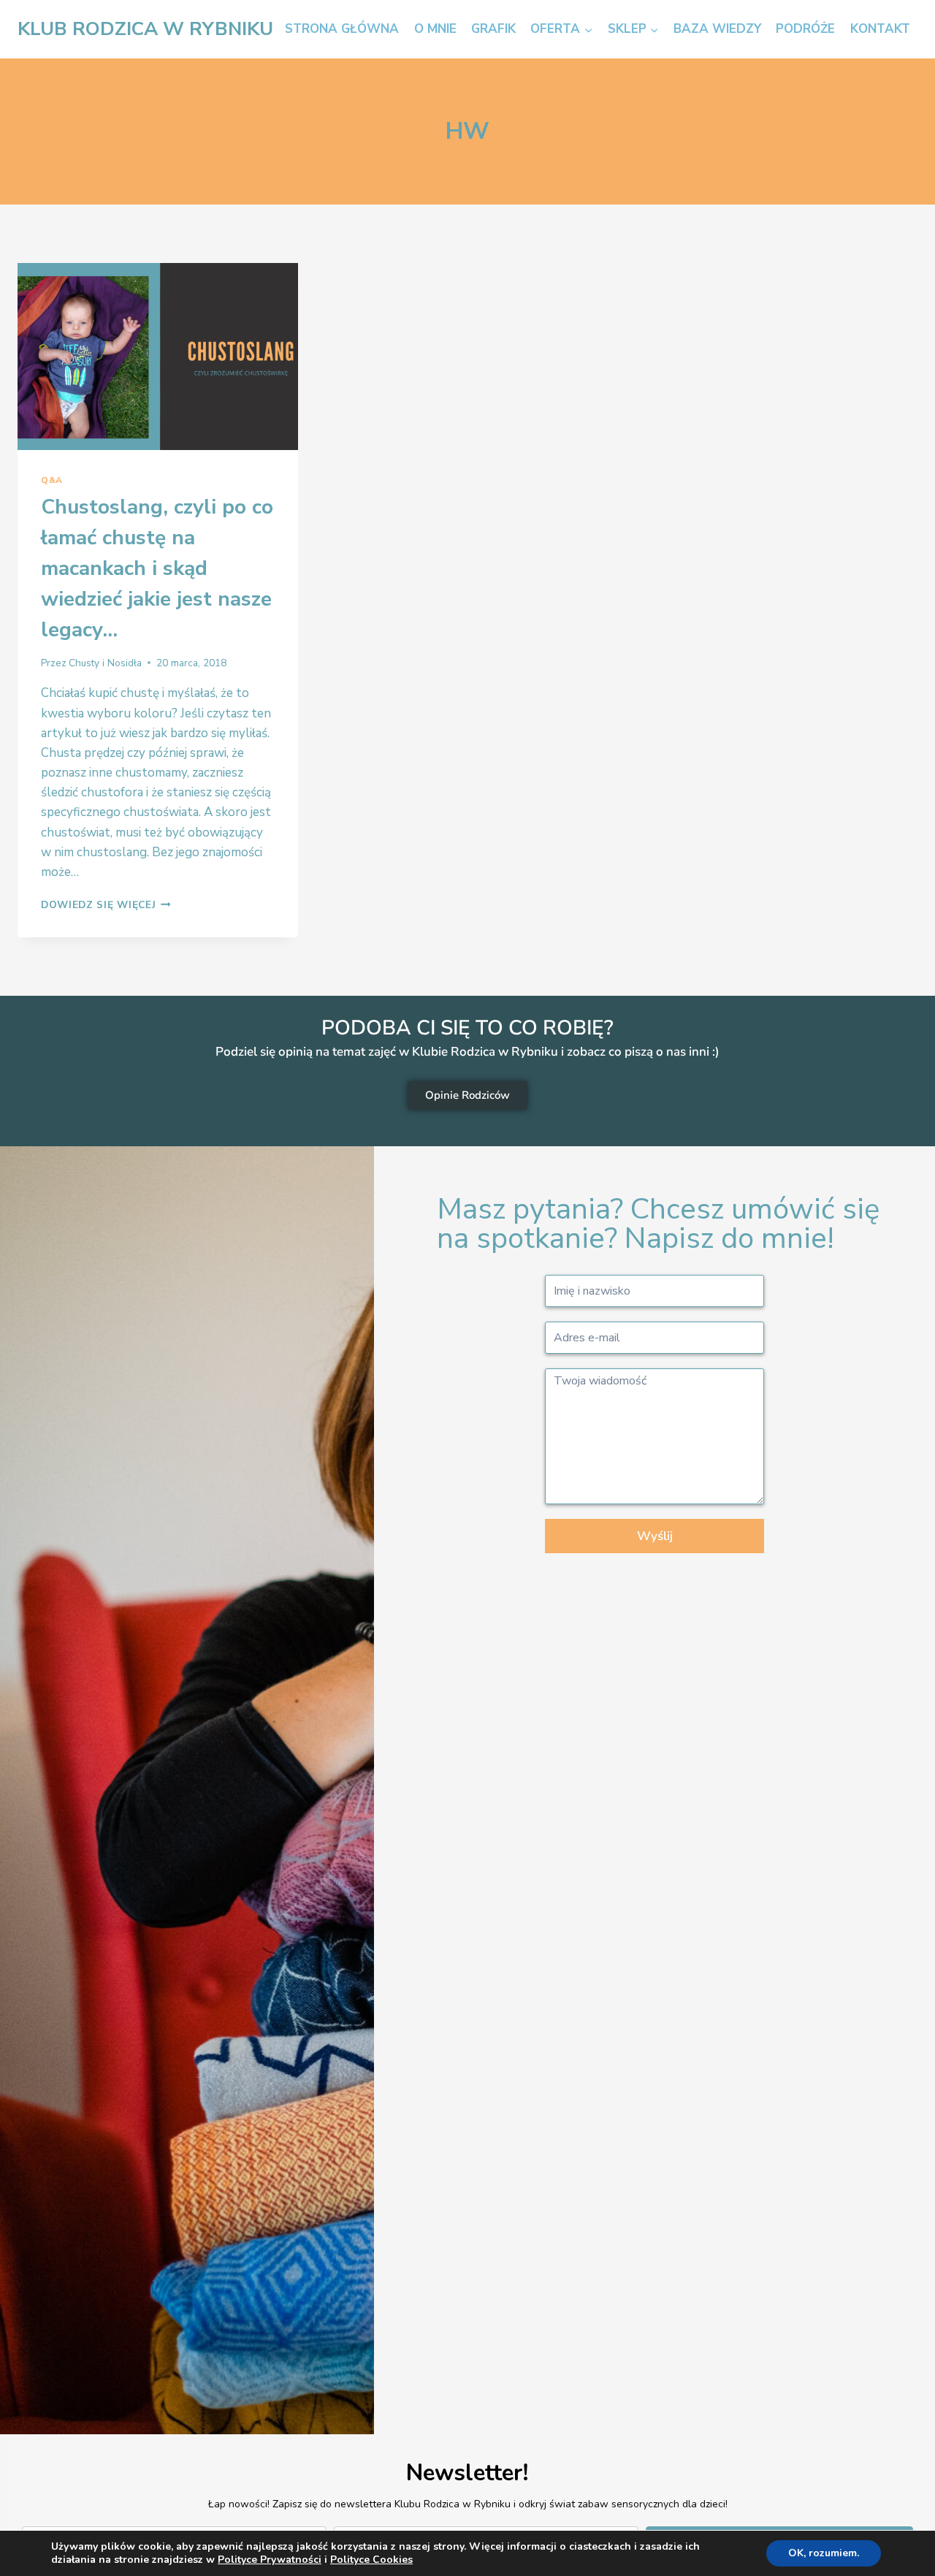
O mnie (435, 29)
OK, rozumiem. (824, 2553)
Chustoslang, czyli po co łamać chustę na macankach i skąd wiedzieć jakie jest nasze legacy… (157, 568)
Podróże (805, 29)
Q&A (52, 480)
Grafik (493, 29)
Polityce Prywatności (270, 2560)
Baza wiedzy (717, 29)
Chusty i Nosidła (105, 663)
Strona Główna (342, 29)
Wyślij (655, 1536)
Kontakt (880, 29)
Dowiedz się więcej (106, 905)
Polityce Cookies (371, 2560)
